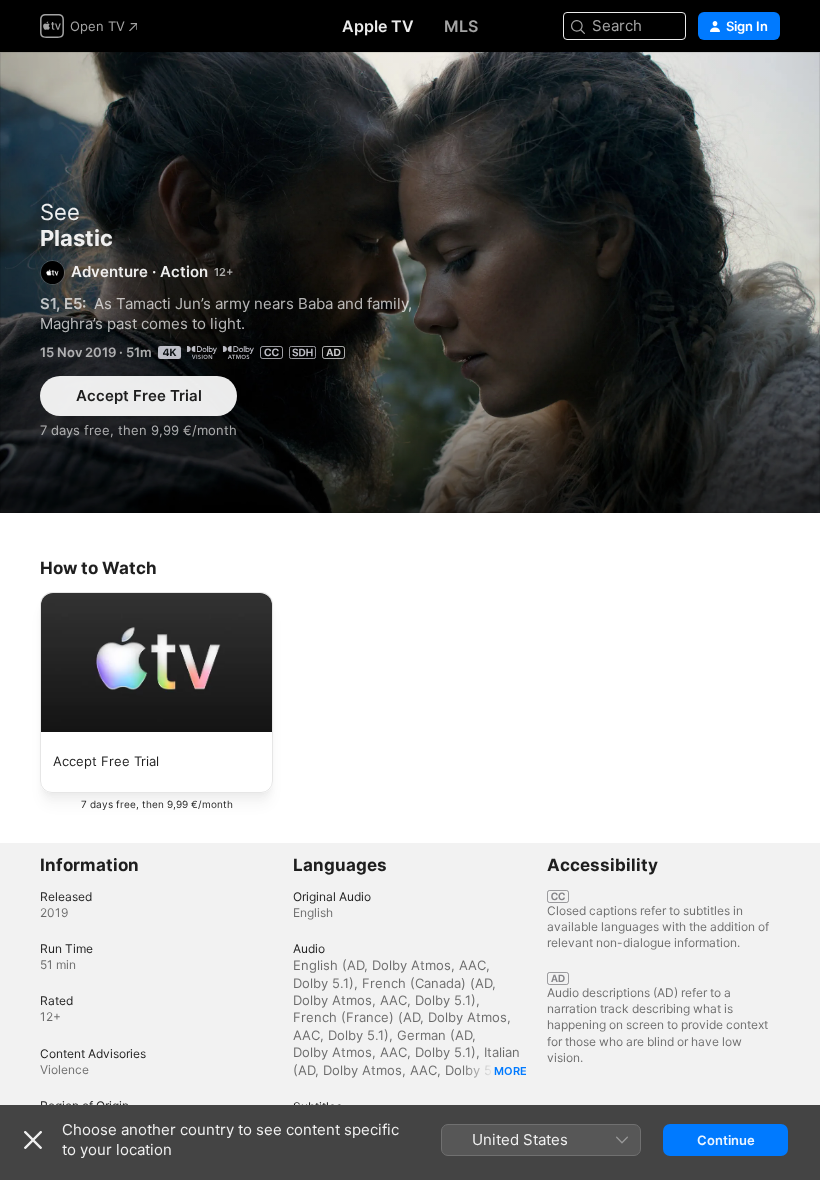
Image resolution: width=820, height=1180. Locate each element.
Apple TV (378, 26)
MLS (461, 26)
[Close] (33, 1140)
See (60, 212)
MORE (510, 1071)
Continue (726, 1140)
